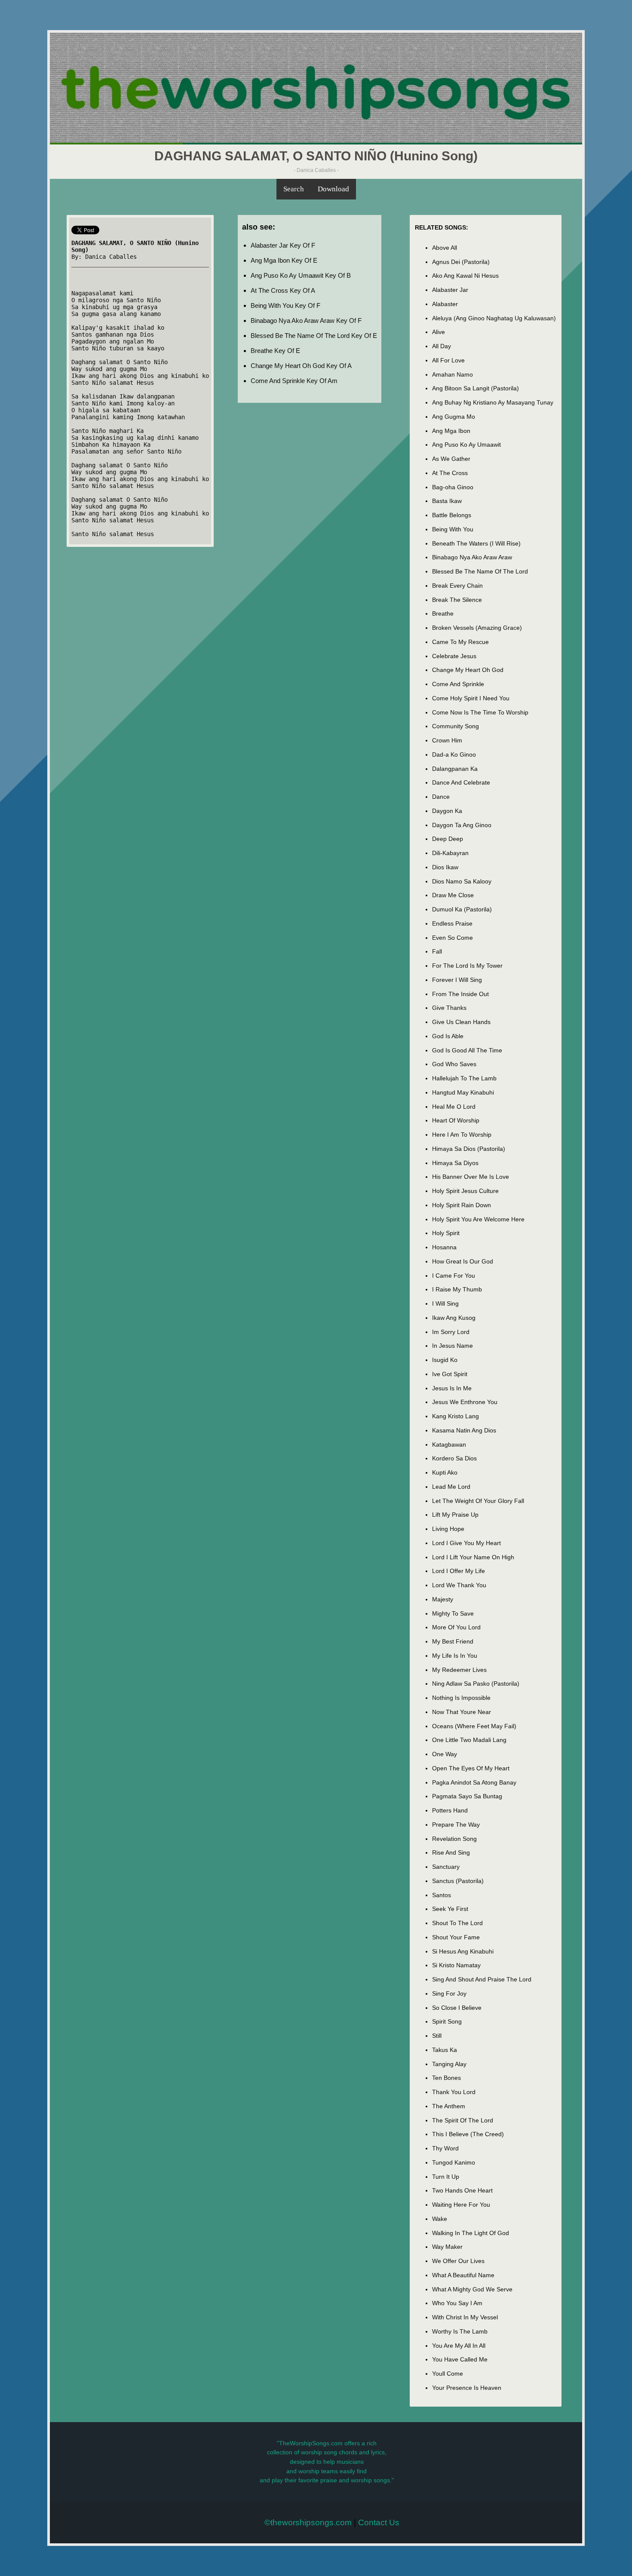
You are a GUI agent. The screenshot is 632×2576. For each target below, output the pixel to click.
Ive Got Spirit (450, 1374)
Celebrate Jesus (454, 656)
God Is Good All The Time (467, 1050)
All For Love (448, 360)
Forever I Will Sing (457, 980)
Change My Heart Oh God (468, 670)
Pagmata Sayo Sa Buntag (467, 1796)
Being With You (453, 529)
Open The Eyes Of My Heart (471, 1768)
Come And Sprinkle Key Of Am (294, 381)
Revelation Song (454, 1839)
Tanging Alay (449, 2064)
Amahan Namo (453, 374)
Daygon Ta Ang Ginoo (462, 825)
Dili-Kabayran (450, 853)
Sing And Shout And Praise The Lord (482, 1979)
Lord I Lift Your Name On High (473, 1557)
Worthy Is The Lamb (460, 2331)
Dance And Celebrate (461, 782)
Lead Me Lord (451, 1487)
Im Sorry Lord (451, 1332)
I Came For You (454, 1276)
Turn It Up (446, 2177)
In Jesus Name (453, 1346)
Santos (442, 1895)
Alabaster (445, 304)
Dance (441, 797)
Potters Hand (450, 1810)
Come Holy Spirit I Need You (471, 698)
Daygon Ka (447, 811)
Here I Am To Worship (462, 1135)
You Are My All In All (459, 2346)
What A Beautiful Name (463, 2275)
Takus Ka (445, 2050)
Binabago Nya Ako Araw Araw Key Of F (306, 320)
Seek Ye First (450, 1909)
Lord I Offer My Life (459, 1571)
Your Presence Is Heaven (467, 2388)
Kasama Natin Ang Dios (464, 1430)
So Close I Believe (457, 2008)
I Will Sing (445, 1303)
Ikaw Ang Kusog (454, 1318)
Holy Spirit (446, 1233)
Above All (445, 248)
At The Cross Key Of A (283, 290)
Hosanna (444, 1247)
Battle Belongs (452, 515)
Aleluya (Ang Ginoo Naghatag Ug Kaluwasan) (494, 318)
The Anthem (449, 2106)
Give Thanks (449, 1008)
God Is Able (448, 1036)
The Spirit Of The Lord (463, 2120)
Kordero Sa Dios (454, 1458)
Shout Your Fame (456, 1937)
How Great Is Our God (463, 1261)
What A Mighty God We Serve (472, 2289)
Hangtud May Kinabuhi (463, 1092)
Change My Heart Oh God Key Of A (301, 366)
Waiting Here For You (461, 2205)
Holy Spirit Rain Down (462, 1205)
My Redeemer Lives (459, 1670)
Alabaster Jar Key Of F (283, 245)
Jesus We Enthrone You (465, 1402)
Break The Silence (457, 600)
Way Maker (447, 2247)
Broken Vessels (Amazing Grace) (477, 628)
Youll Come (448, 2374)
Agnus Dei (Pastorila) (461, 262)
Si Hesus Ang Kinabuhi (463, 1951)
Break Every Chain (457, 586)
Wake (440, 2219)
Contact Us (379, 2522)
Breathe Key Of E (275, 351)
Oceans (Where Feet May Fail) (474, 1726)
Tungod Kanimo (454, 2162)
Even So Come (453, 938)
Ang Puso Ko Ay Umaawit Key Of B (301, 275)
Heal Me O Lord (454, 1107)
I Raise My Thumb (457, 1289)
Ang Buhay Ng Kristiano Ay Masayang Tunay (493, 402)
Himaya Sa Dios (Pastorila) (469, 1149)
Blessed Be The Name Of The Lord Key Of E (314, 336)
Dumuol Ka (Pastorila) (462, 909)
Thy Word (445, 2148)
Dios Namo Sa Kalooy (462, 881)
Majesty (443, 1599)
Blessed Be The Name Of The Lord (480, 571)
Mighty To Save (453, 1613)
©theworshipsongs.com (308, 2522)
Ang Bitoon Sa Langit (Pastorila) (476, 388)
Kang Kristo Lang (456, 1416)
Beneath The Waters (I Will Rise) (476, 543)
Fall (437, 951)
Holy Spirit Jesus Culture (465, 1191)
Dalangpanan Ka (455, 769)
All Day (442, 346)
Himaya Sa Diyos (455, 1163)
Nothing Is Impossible (461, 1698)
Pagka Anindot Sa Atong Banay (474, 1782)
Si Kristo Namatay (456, 1965)
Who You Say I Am (457, 2303)
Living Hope (448, 1529)
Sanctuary (446, 1867)
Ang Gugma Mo (454, 417)
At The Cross (450, 473)
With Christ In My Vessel (465, 2317)
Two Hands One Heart (462, 2190)
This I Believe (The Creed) (468, 2134)
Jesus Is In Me (452, 1388)
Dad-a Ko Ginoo (454, 754)
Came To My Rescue (460, 642)
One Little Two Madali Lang (469, 1740)
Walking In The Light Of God (471, 2233)
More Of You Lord (456, 1627)
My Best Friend (453, 1641)
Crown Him (447, 740)
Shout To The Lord (457, 1923)
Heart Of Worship (456, 1120)
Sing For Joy (449, 1993)
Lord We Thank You (459, 1585)
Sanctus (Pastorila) (458, 1881)
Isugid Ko (445, 1360)
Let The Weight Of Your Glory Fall (478, 1501)
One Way (445, 1754)
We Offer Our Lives (458, 2261)
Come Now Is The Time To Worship (480, 712)
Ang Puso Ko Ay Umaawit (466, 445)
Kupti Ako (445, 1472)
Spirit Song (447, 2021)
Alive (439, 332)
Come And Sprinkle (458, 684)
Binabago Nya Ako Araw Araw (472, 557)
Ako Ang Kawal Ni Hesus (465, 276)
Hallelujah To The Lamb (464, 1078)
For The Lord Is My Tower (467, 966)
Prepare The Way (456, 1825)
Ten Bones (446, 2078)
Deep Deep (448, 839)
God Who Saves (454, 1064)
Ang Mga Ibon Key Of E (284, 260)
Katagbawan (449, 1444)
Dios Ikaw (445, 867)
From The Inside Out (460, 994)
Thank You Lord (454, 2092)
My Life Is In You (455, 1656)
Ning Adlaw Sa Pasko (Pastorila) (476, 1684)
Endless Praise (452, 923)
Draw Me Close (453, 895)
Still (437, 2036)
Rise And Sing (451, 1852)
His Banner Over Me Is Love (471, 1177)
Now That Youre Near (462, 1712)
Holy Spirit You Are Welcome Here (478, 1219)
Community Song (456, 726)
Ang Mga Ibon (451, 431)
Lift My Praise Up (455, 1515)
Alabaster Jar (450, 290)
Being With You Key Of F (285, 305)
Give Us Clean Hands (461, 1022)
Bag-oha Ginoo (453, 487)
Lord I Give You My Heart (466, 1543)
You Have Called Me (460, 2359)
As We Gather (451, 459)
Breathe (443, 613)
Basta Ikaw (447, 501)
